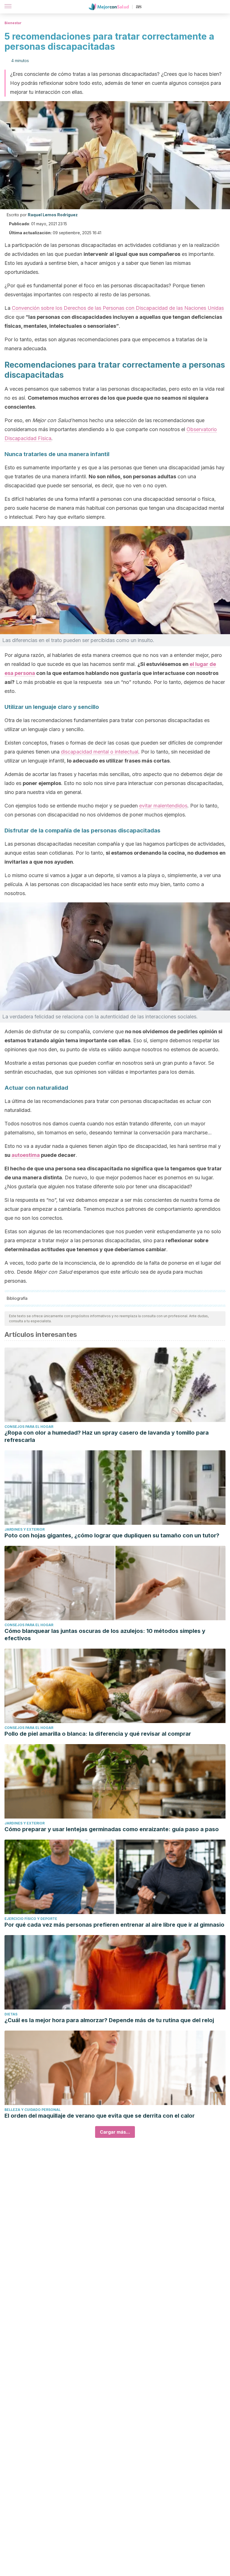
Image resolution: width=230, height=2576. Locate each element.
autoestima (26, 1155)
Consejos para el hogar (29, 1427)
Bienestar (13, 23)
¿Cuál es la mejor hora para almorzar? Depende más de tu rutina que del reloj (109, 2020)
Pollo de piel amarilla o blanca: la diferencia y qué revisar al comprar (98, 1734)
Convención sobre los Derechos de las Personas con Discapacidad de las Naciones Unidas (118, 308)
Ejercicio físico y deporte (31, 1919)
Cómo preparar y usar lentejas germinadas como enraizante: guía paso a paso (112, 1829)
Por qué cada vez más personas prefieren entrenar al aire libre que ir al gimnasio (114, 1925)
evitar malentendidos (163, 806)
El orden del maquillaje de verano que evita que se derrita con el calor (100, 2116)
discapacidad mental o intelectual (100, 752)
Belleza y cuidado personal (33, 2110)
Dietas (11, 2014)
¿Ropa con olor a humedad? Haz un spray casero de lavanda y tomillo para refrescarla (107, 1436)
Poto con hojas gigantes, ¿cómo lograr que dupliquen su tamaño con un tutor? (112, 1535)
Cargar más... (115, 2132)
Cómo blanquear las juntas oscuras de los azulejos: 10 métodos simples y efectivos (105, 1635)
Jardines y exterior (25, 1529)
